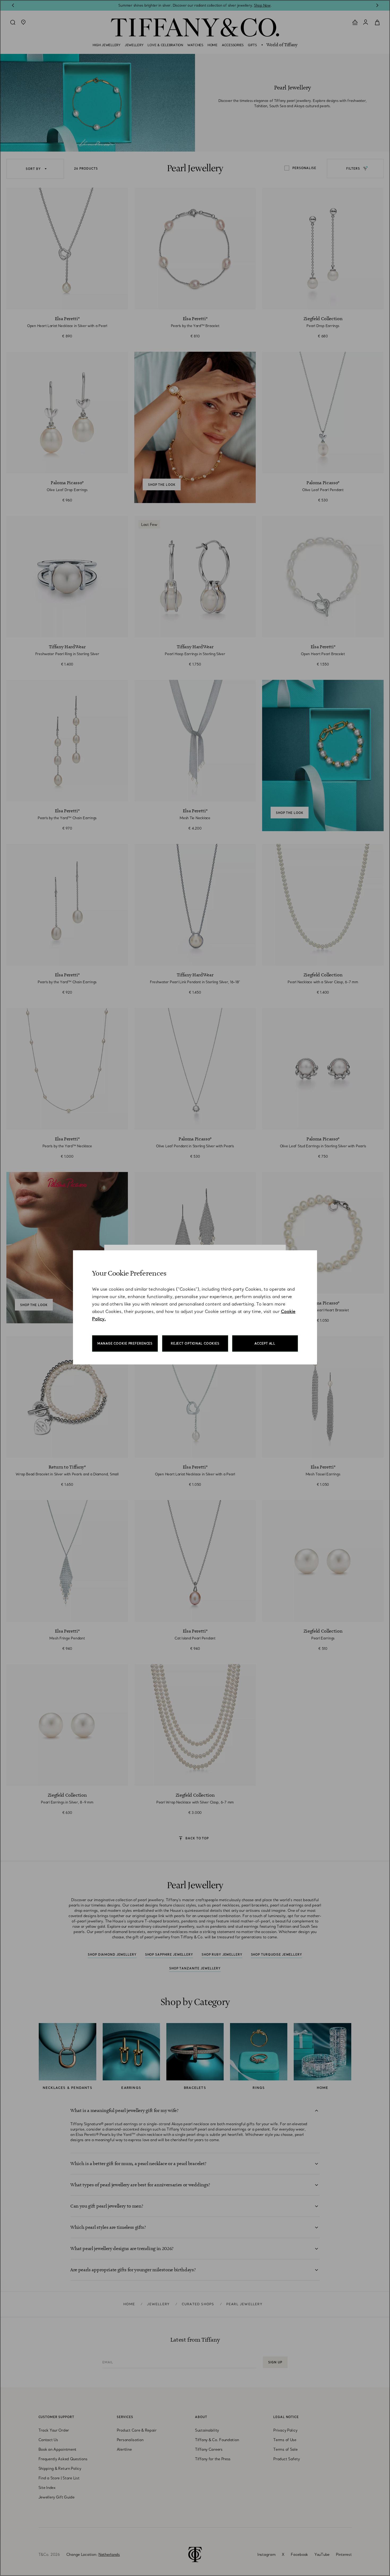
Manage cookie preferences (125, 1343)
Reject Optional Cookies (195, 1343)
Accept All (265, 1343)
